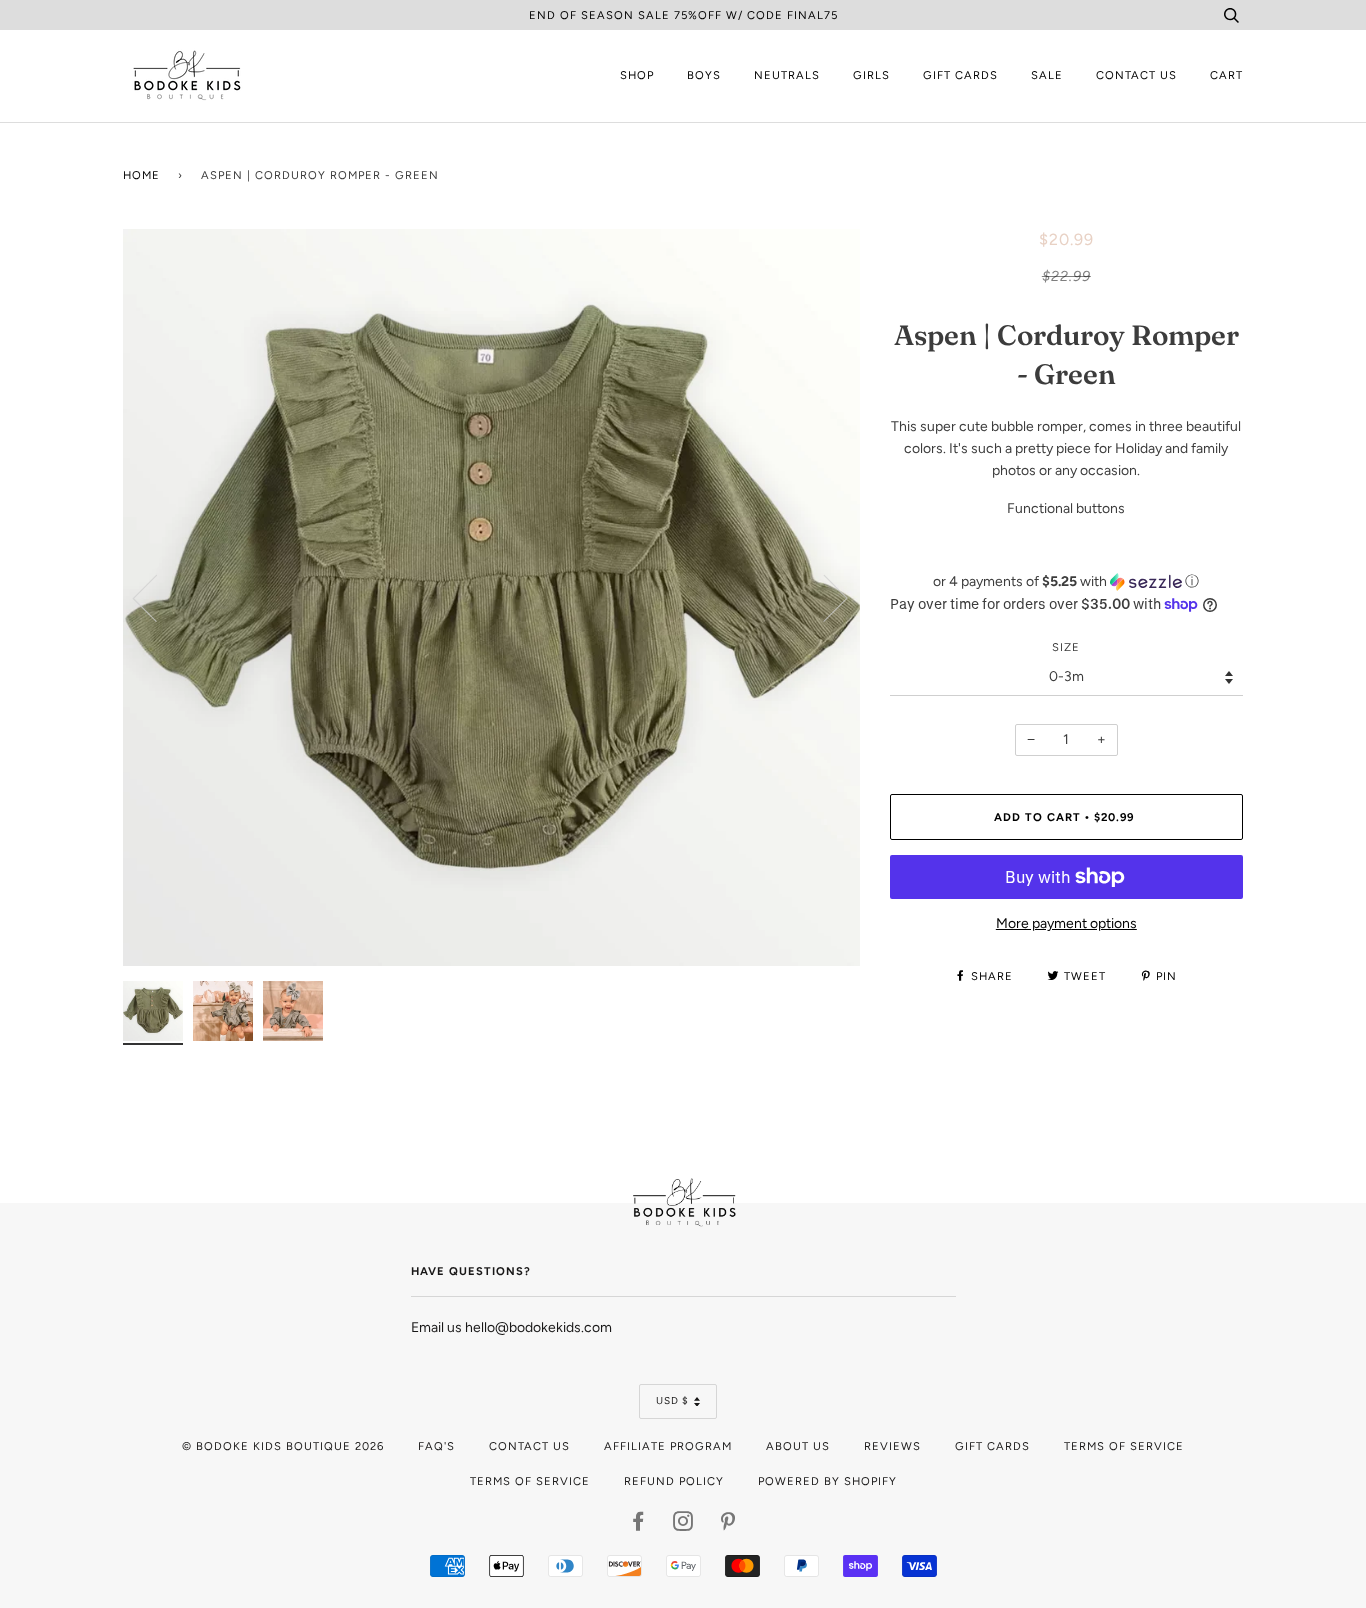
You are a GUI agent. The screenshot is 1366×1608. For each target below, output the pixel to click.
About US (798, 1446)
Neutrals (787, 75)
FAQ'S (436, 1446)
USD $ (672, 1400)
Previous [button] (157, 597)
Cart (1226, 75)
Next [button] (823, 597)
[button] (1066, 582)
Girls (871, 75)
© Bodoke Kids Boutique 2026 (283, 1446)
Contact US (529, 1446)
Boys (704, 75)
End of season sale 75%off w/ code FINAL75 (683, 15)
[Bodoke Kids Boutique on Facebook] (638, 1525)
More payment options (1066, 923)
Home (141, 175)
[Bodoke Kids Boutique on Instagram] (683, 1525)
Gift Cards (960, 75)
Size (1066, 647)
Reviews (892, 1446)
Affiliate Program (668, 1446)
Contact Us (1136, 75)
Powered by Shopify (827, 1481)
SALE (1047, 75)
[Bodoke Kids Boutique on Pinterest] (728, 1525)
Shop (637, 75)
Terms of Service (1124, 1446)
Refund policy (674, 1481)
